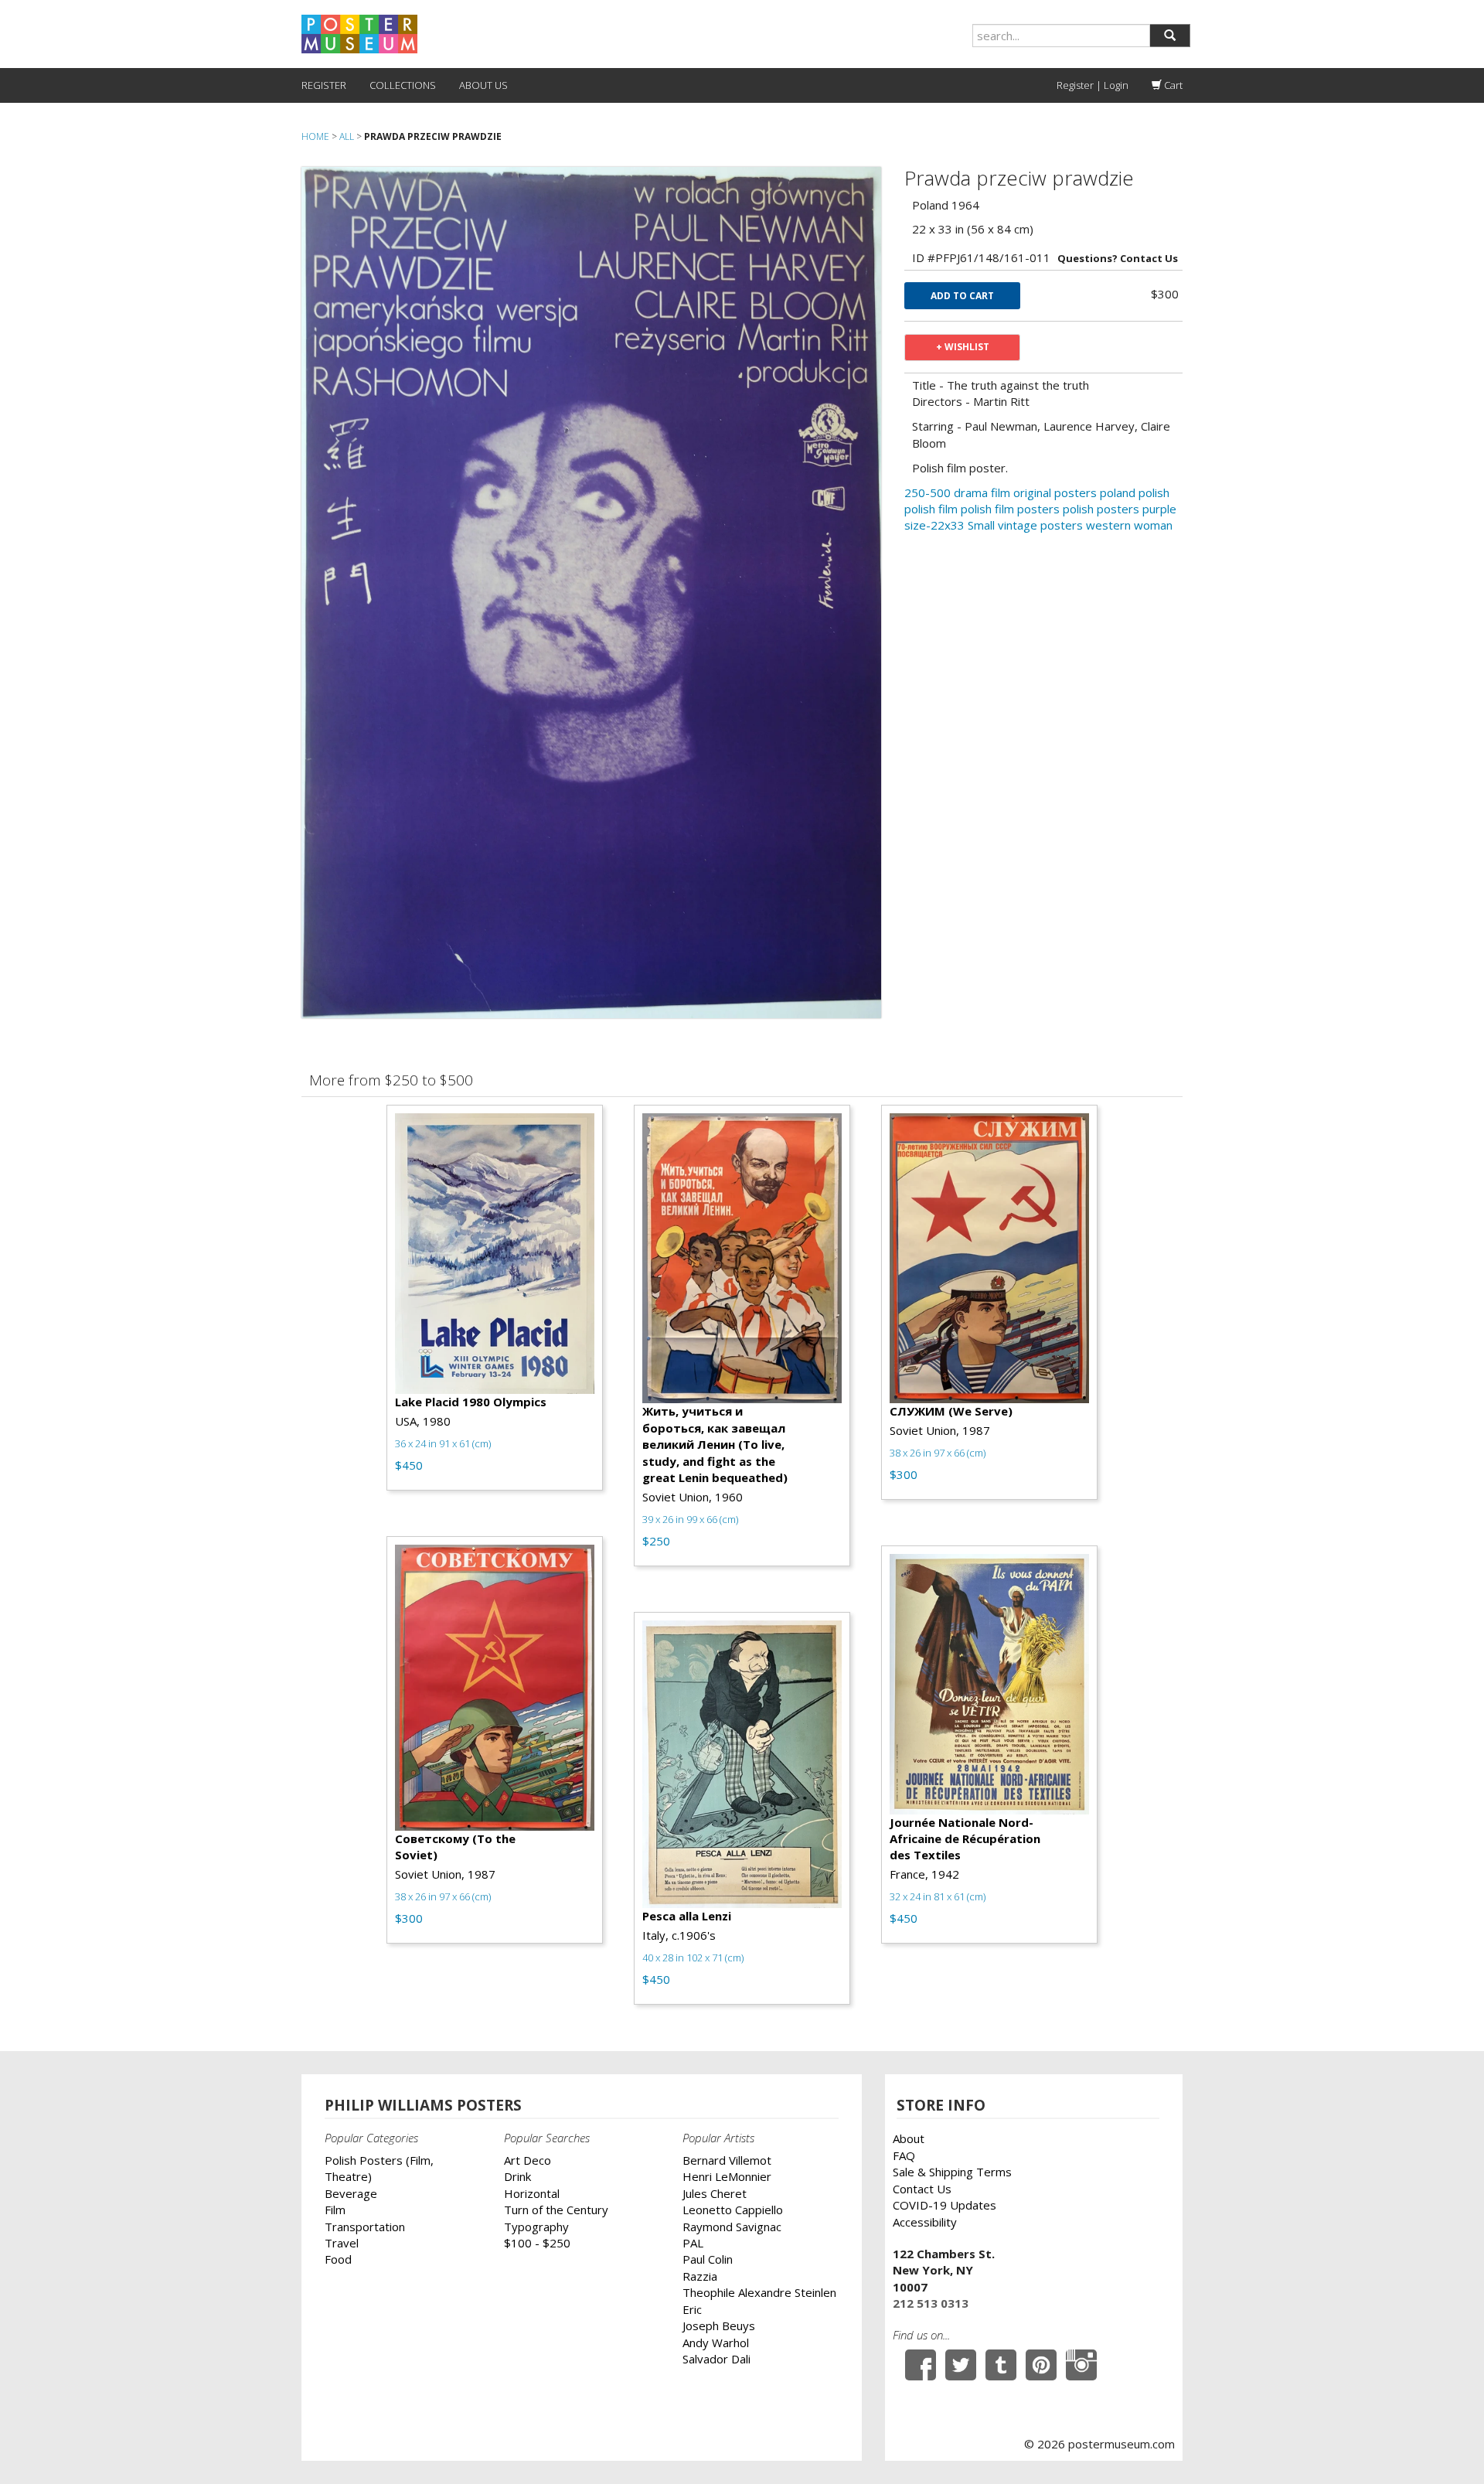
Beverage (351, 2193)
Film (335, 2210)
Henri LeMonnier (727, 2176)
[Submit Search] (1170, 36)
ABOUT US (483, 85)
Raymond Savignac (732, 2227)
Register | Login (1093, 85)
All (347, 136)
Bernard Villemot (727, 2160)
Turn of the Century (556, 2210)
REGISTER (324, 85)
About (909, 2138)
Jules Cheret (715, 2193)
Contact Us (922, 2189)
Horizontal (532, 2193)
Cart (1172, 85)
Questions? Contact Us (1118, 258)
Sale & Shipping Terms (952, 2172)
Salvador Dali (716, 2359)
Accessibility (925, 2222)
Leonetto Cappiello (733, 2210)
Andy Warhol (716, 2343)
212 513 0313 (931, 2303)
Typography (536, 2227)
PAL (693, 2243)
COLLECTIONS (403, 85)
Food (338, 2259)
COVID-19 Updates (945, 2205)
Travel (342, 2243)
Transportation (365, 2227)
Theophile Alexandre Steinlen (759, 2292)
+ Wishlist (963, 347)
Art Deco (528, 2160)
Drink (517, 2176)
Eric (692, 2309)
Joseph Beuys (719, 2326)
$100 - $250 (537, 2243)
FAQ (904, 2155)
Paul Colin (708, 2259)
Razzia (700, 2276)
